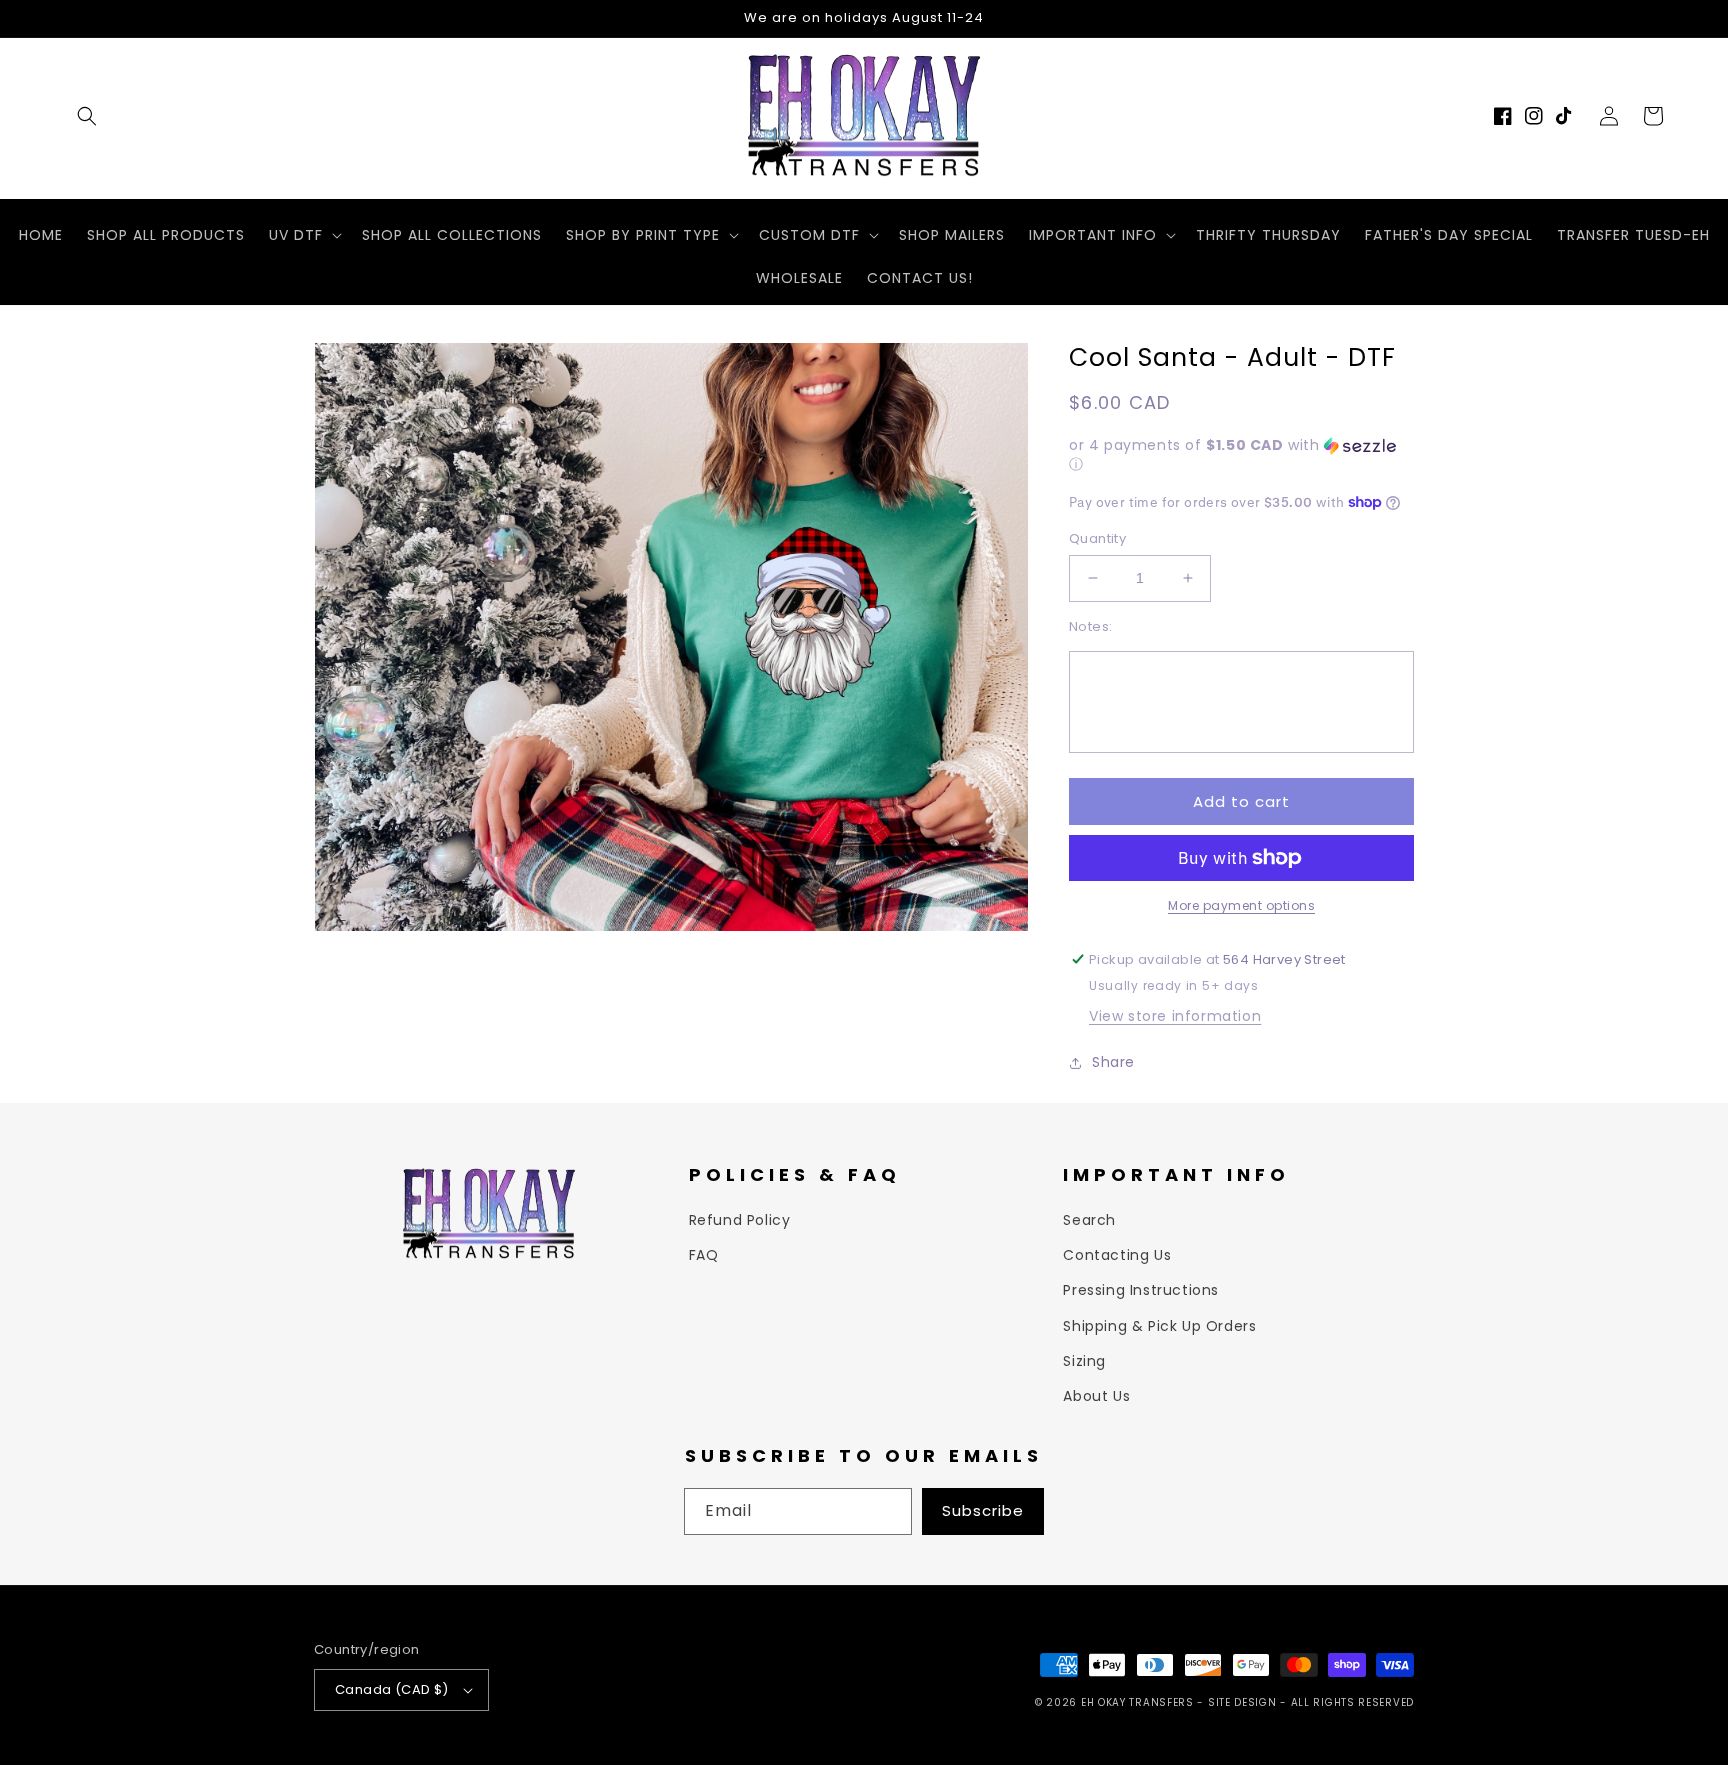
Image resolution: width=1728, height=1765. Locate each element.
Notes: (1090, 626)
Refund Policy (740, 1220)
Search (1089, 1220)
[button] (87, 116)
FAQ (704, 1255)
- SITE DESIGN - (1243, 1702)
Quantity (1097, 538)
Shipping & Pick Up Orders (1159, 1326)
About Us (1096, 1396)
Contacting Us (1117, 1255)
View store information (1175, 1016)
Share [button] (1113, 1062)
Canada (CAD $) (392, 1689)
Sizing (1084, 1361)
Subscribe (983, 1510)
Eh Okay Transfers (1137, 1702)
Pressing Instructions (1141, 1290)
